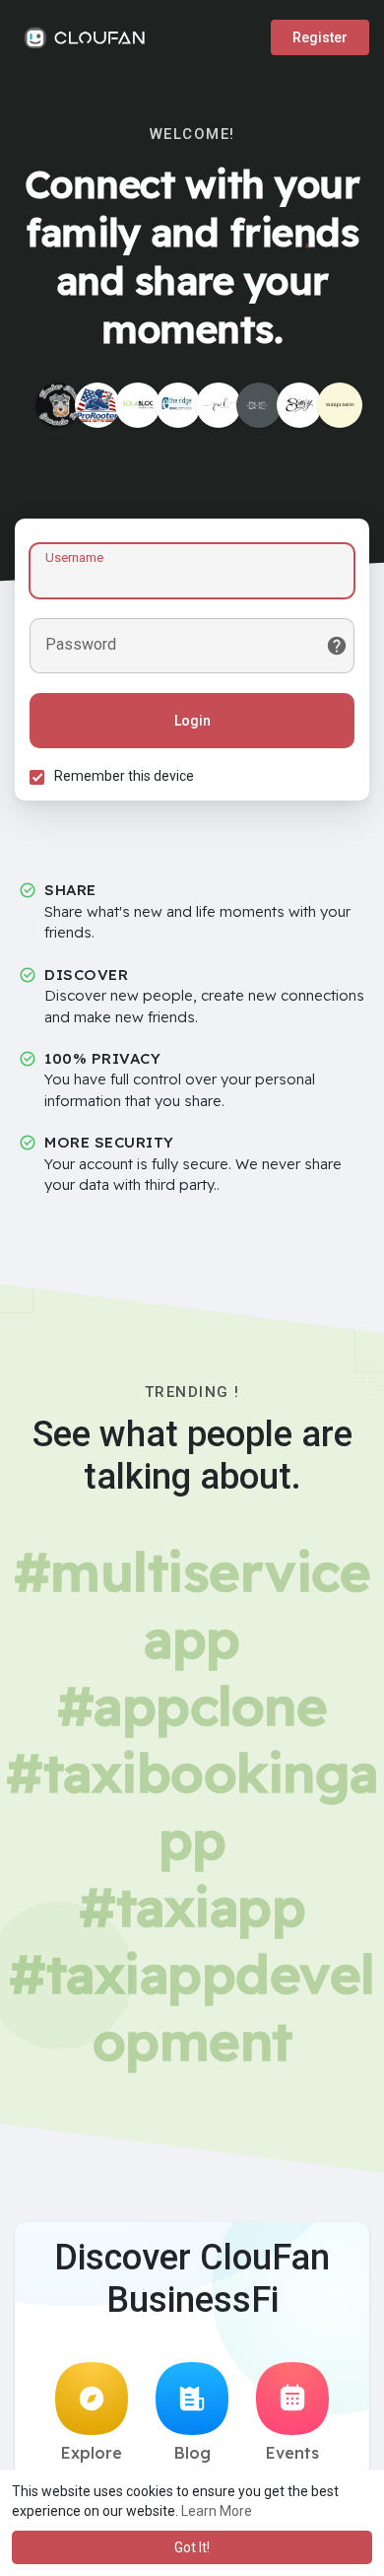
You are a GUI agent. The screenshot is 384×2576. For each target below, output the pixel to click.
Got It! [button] (192, 2547)
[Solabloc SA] (138, 405)
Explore (92, 2453)
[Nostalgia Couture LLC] (340, 405)
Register (320, 37)
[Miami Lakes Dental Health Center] (259, 405)
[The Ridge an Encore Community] (178, 405)
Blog (192, 2453)
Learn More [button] (217, 2511)
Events (292, 2453)
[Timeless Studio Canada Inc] (58, 405)
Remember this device (124, 776)
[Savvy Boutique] (299, 405)
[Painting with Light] (219, 405)
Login (192, 721)
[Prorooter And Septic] (97, 405)
